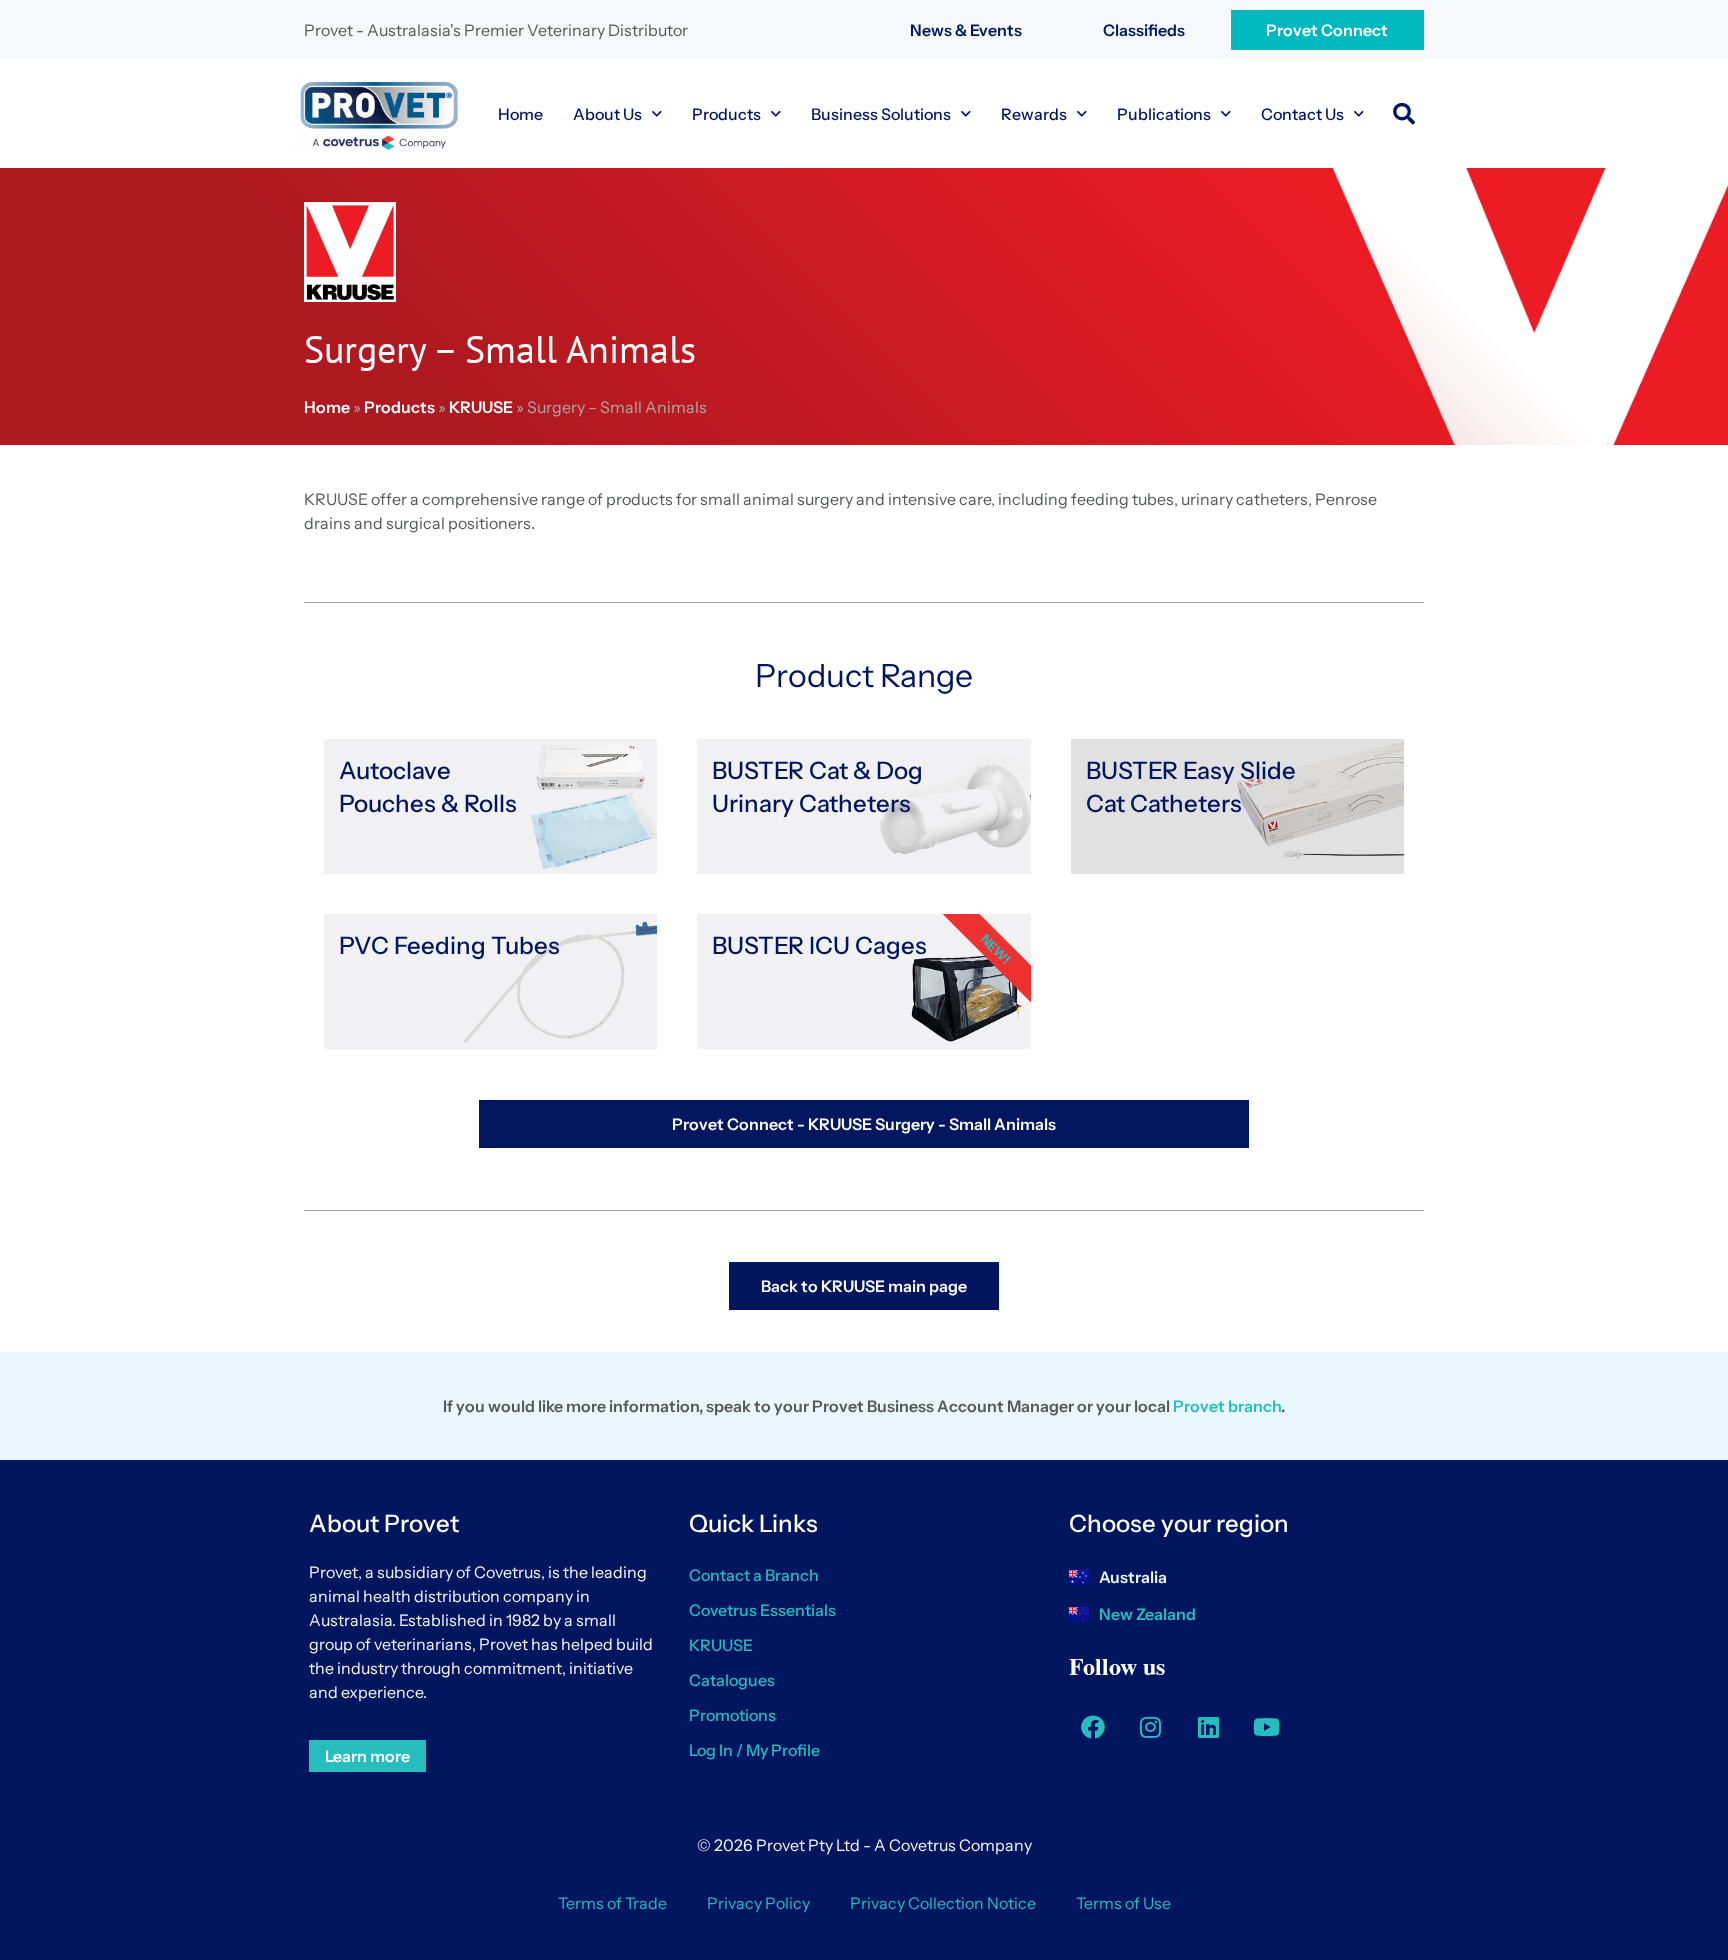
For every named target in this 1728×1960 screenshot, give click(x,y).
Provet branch (1227, 1406)
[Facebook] (1093, 1727)
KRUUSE (481, 407)
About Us (607, 114)
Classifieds (1144, 30)
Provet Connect (1327, 30)
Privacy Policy (758, 1903)
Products (726, 114)
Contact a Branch (754, 1575)
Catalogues (732, 1680)
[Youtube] (1267, 1727)
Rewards (1034, 114)
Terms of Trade (612, 1903)
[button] (1404, 114)
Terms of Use (1123, 1903)
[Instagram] (1151, 1727)
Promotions (732, 1715)
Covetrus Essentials (762, 1610)
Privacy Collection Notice (943, 1903)
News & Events (966, 30)
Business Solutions (881, 114)
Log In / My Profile (754, 1750)
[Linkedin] (1209, 1727)
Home (520, 114)
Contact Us (1302, 114)
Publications (1164, 114)
